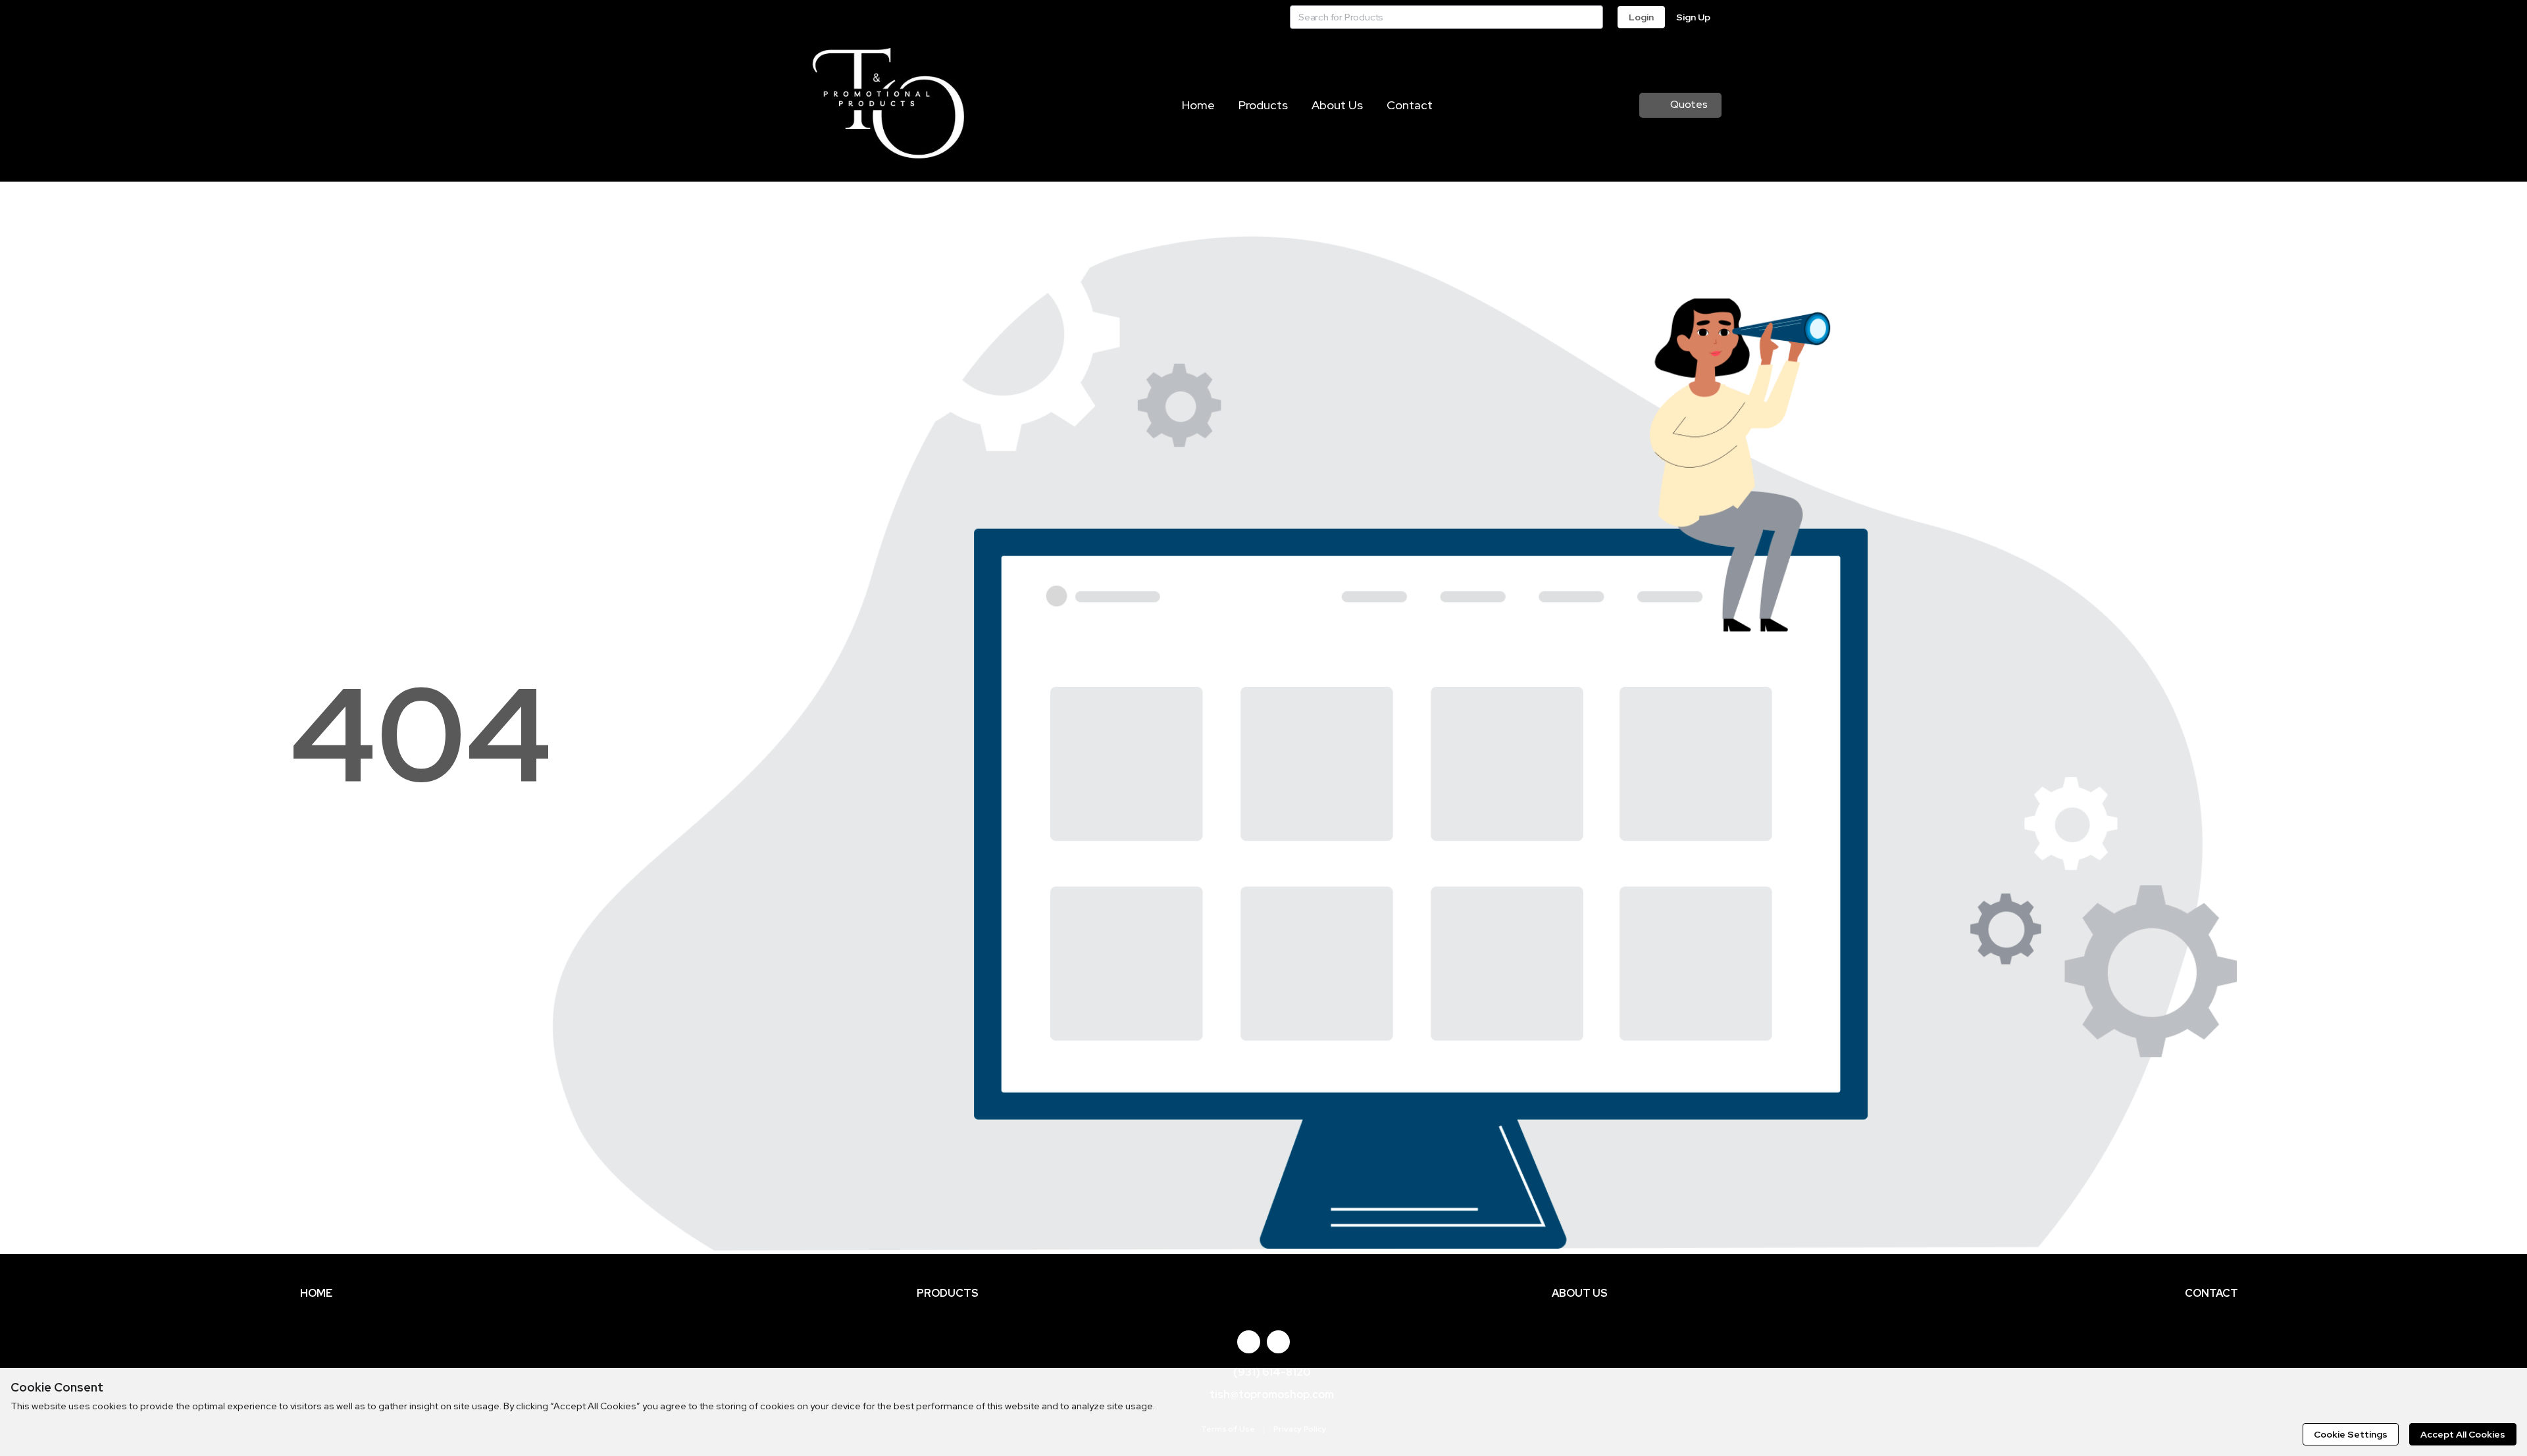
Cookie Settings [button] (2351, 1434)
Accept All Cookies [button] (2463, 1434)
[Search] (1591, 17)
